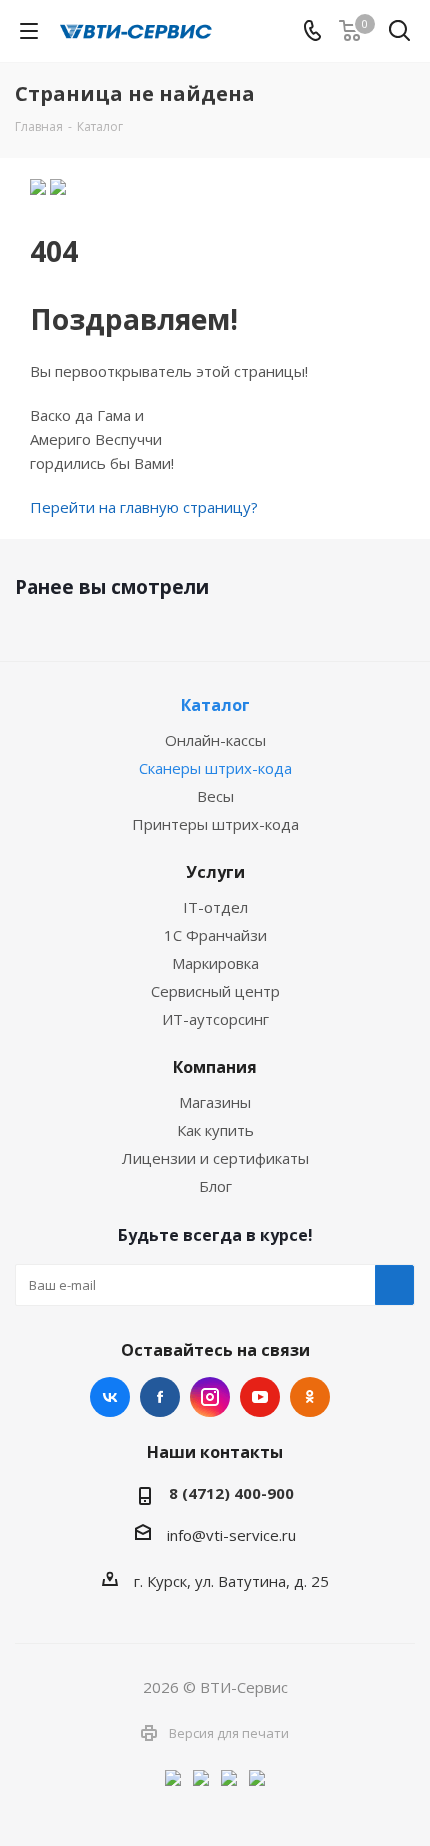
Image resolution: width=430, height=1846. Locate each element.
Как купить (215, 1130)
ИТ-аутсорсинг (215, 1019)
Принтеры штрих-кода (215, 824)
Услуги (215, 872)
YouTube (260, 1397)
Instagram (210, 1397)
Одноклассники (310, 1397)
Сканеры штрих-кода (215, 768)
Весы (215, 796)
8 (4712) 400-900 (231, 1493)
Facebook (160, 1397)
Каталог (215, 705)
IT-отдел (215, 907)
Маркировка (215, 963)
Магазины (215, 1102)
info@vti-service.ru (231, 1535)
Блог (215, 1186)
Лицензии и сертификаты (215, 1158)
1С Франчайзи (215, 935)
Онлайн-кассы (215, 740)
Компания (215, 1067)
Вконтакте (110, 1397)
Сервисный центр (215, 991)
